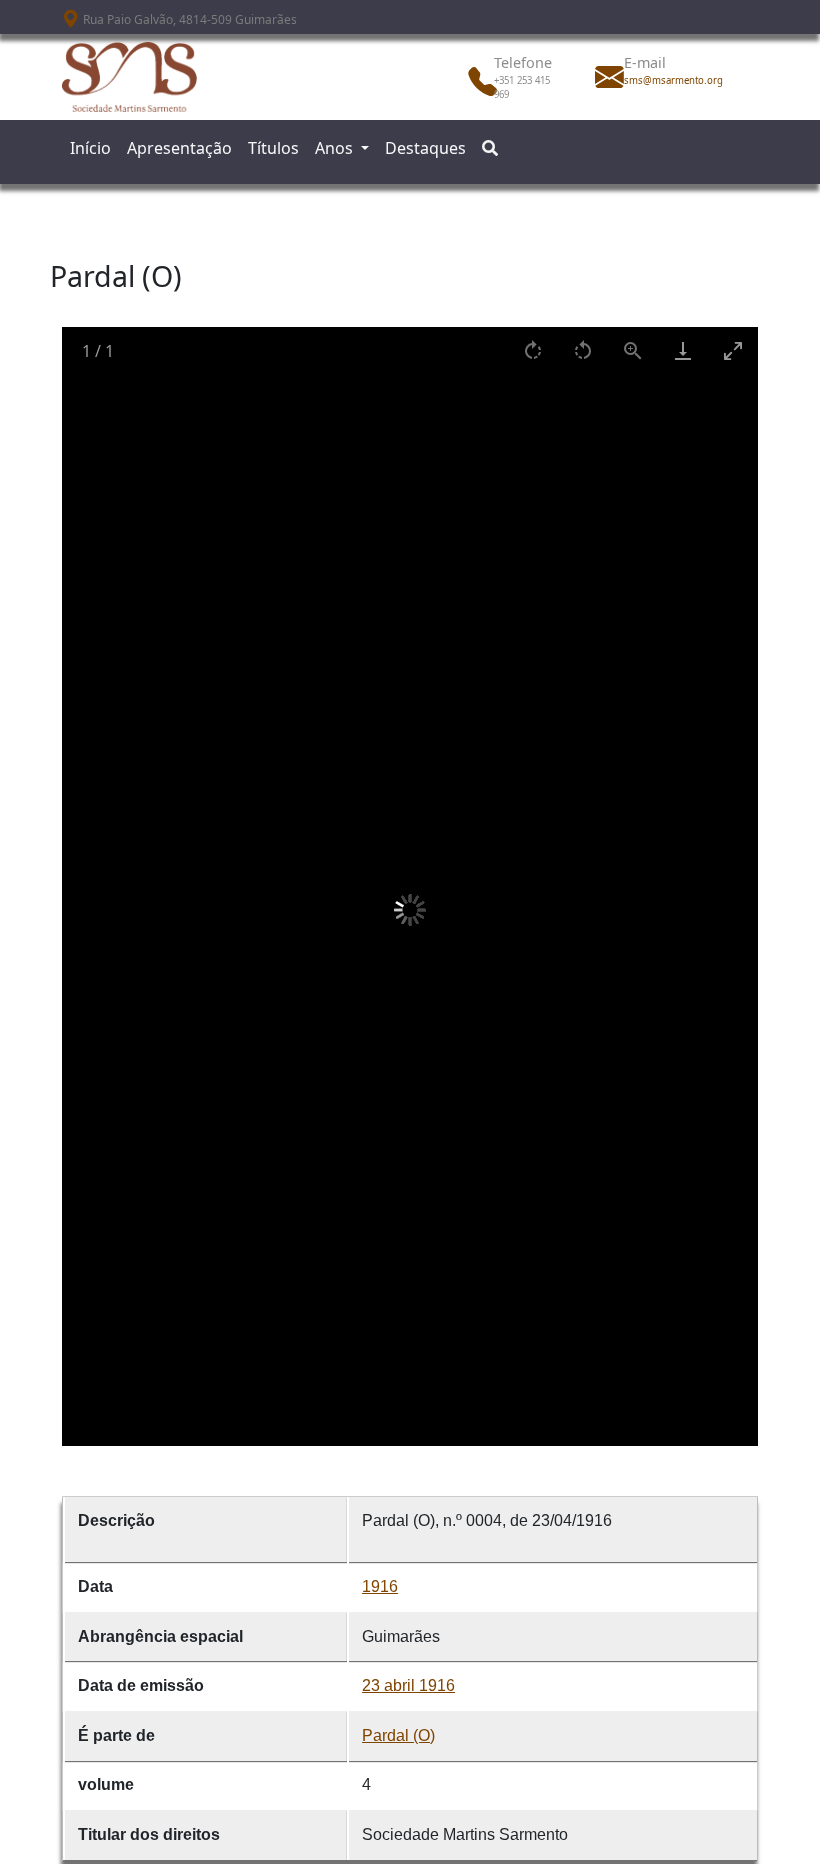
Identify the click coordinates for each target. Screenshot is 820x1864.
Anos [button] (336, 148)
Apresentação (179, 148)
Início (90, 148)
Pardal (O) (398, 1735)
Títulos (273, 148)
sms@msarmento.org (668, 80)
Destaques (425, 148)
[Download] (683, 350)
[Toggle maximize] (733, 350)
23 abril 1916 (408, 1685)
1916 (380, 1586)
